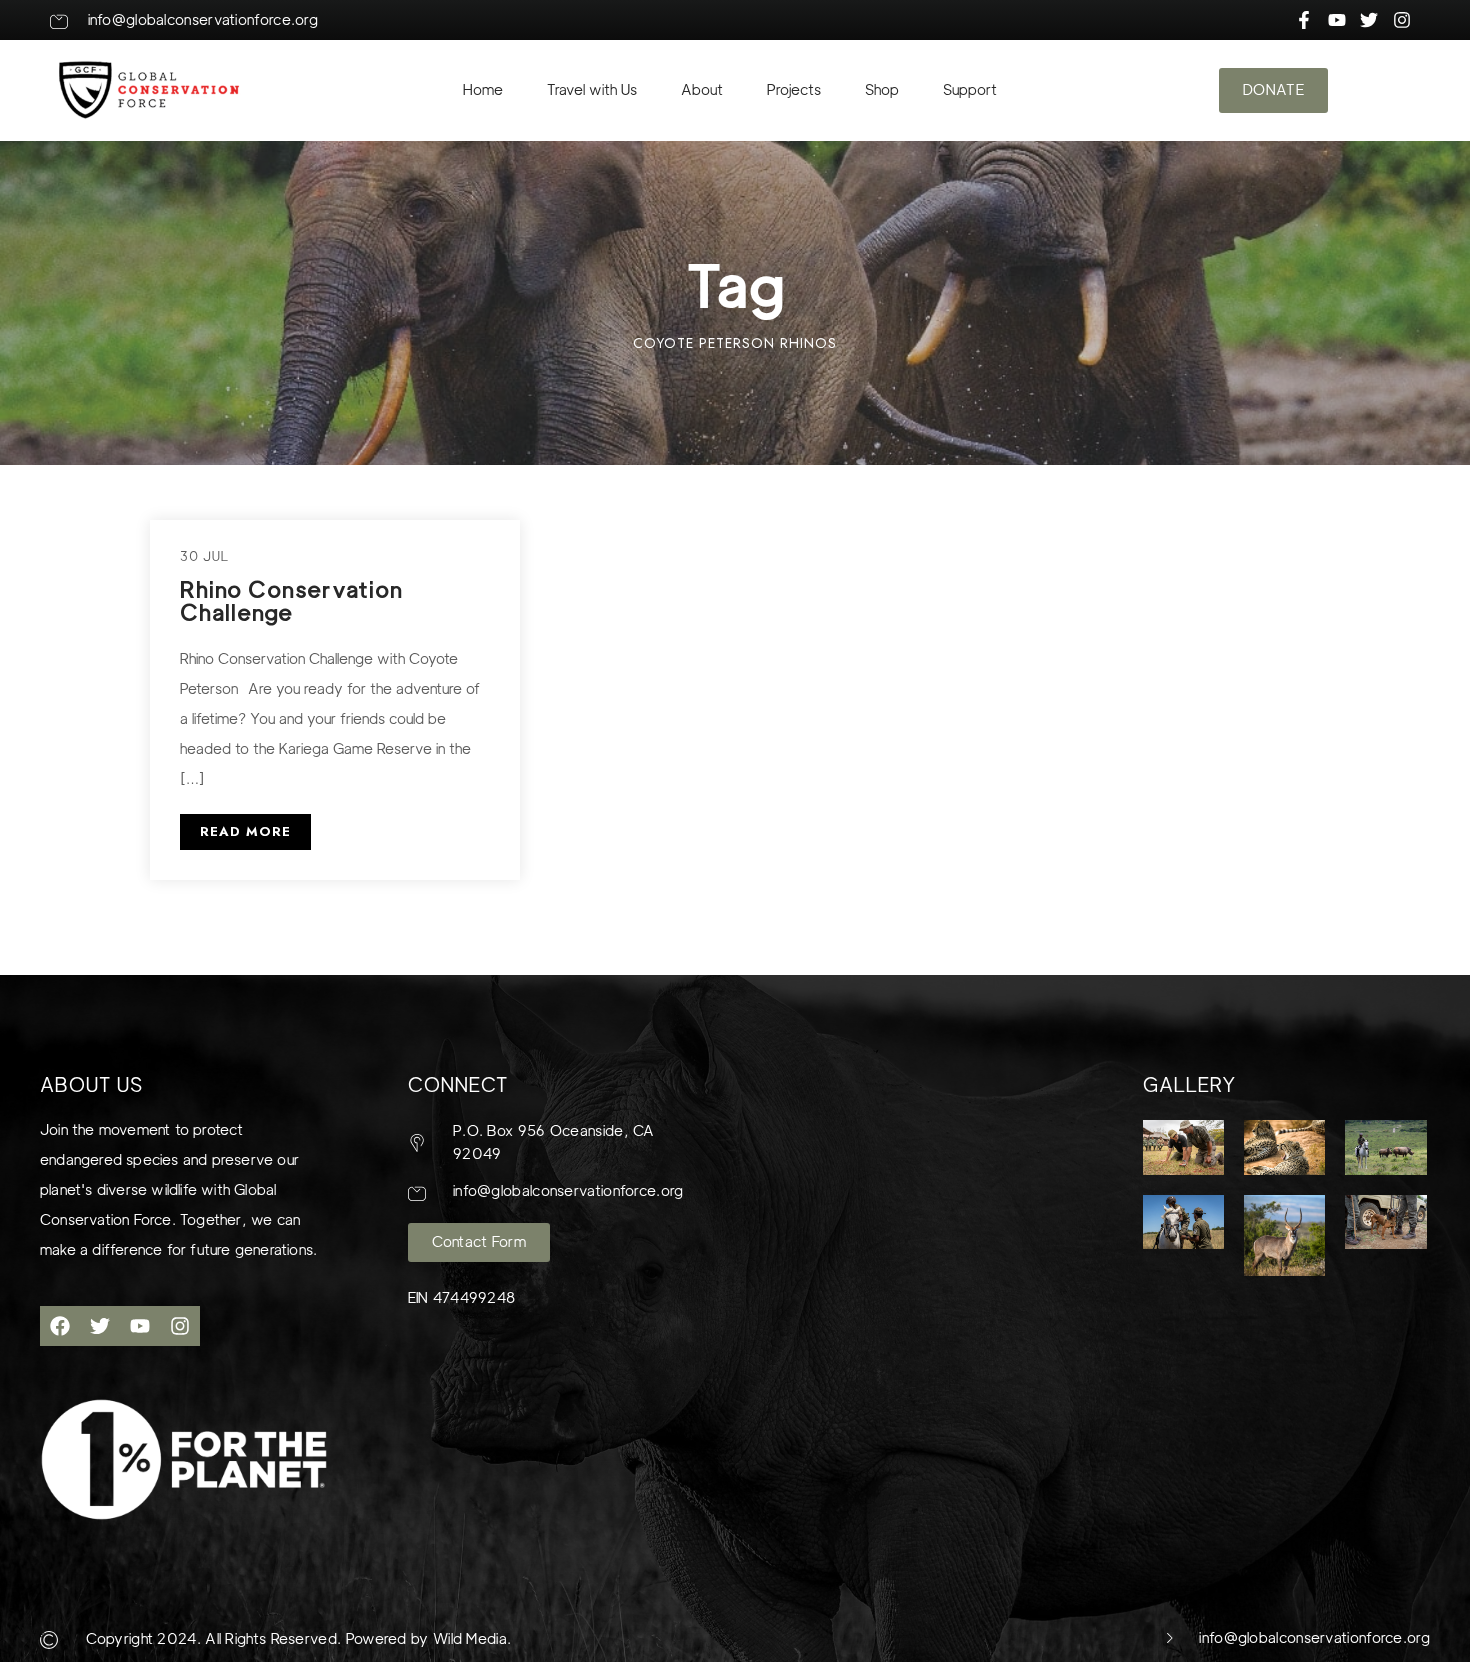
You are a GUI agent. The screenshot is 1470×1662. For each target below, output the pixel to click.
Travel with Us (592, 90)
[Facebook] (60, 1326)
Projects (794, 90)
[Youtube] (140, 1326)
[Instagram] (180, 1326)
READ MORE (245, 831)
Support (970, 90)
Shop (882, 90)
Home (483, 90)
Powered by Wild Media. (426, 1639)
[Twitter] (100, 1326)
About (702, 90)
